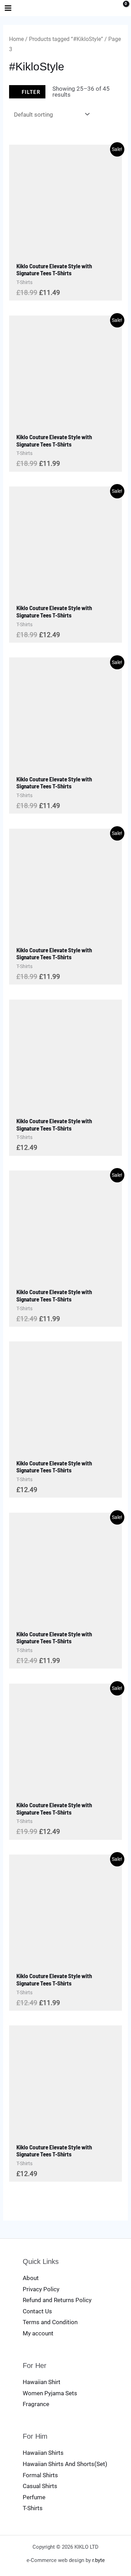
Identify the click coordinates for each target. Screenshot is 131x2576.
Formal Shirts (40, 2475)
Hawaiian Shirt (42, 2382)
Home (16, 39)
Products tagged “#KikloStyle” (66, 39)
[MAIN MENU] (8, 8)
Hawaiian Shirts (43, 2453)
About (31, 2278)
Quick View (66, 251)
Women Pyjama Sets (50, 2393)
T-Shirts (33, 2508)
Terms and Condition (50, 2322)
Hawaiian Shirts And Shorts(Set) (65, 2464)
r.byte (99, 2560)
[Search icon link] (108, 9)
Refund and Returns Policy (57, 2300)
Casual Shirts (40, 2486)
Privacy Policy (41, 2289)
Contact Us (37, 2311)
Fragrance (36, 2404)
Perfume (34, 2497)
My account (38, 2333)
